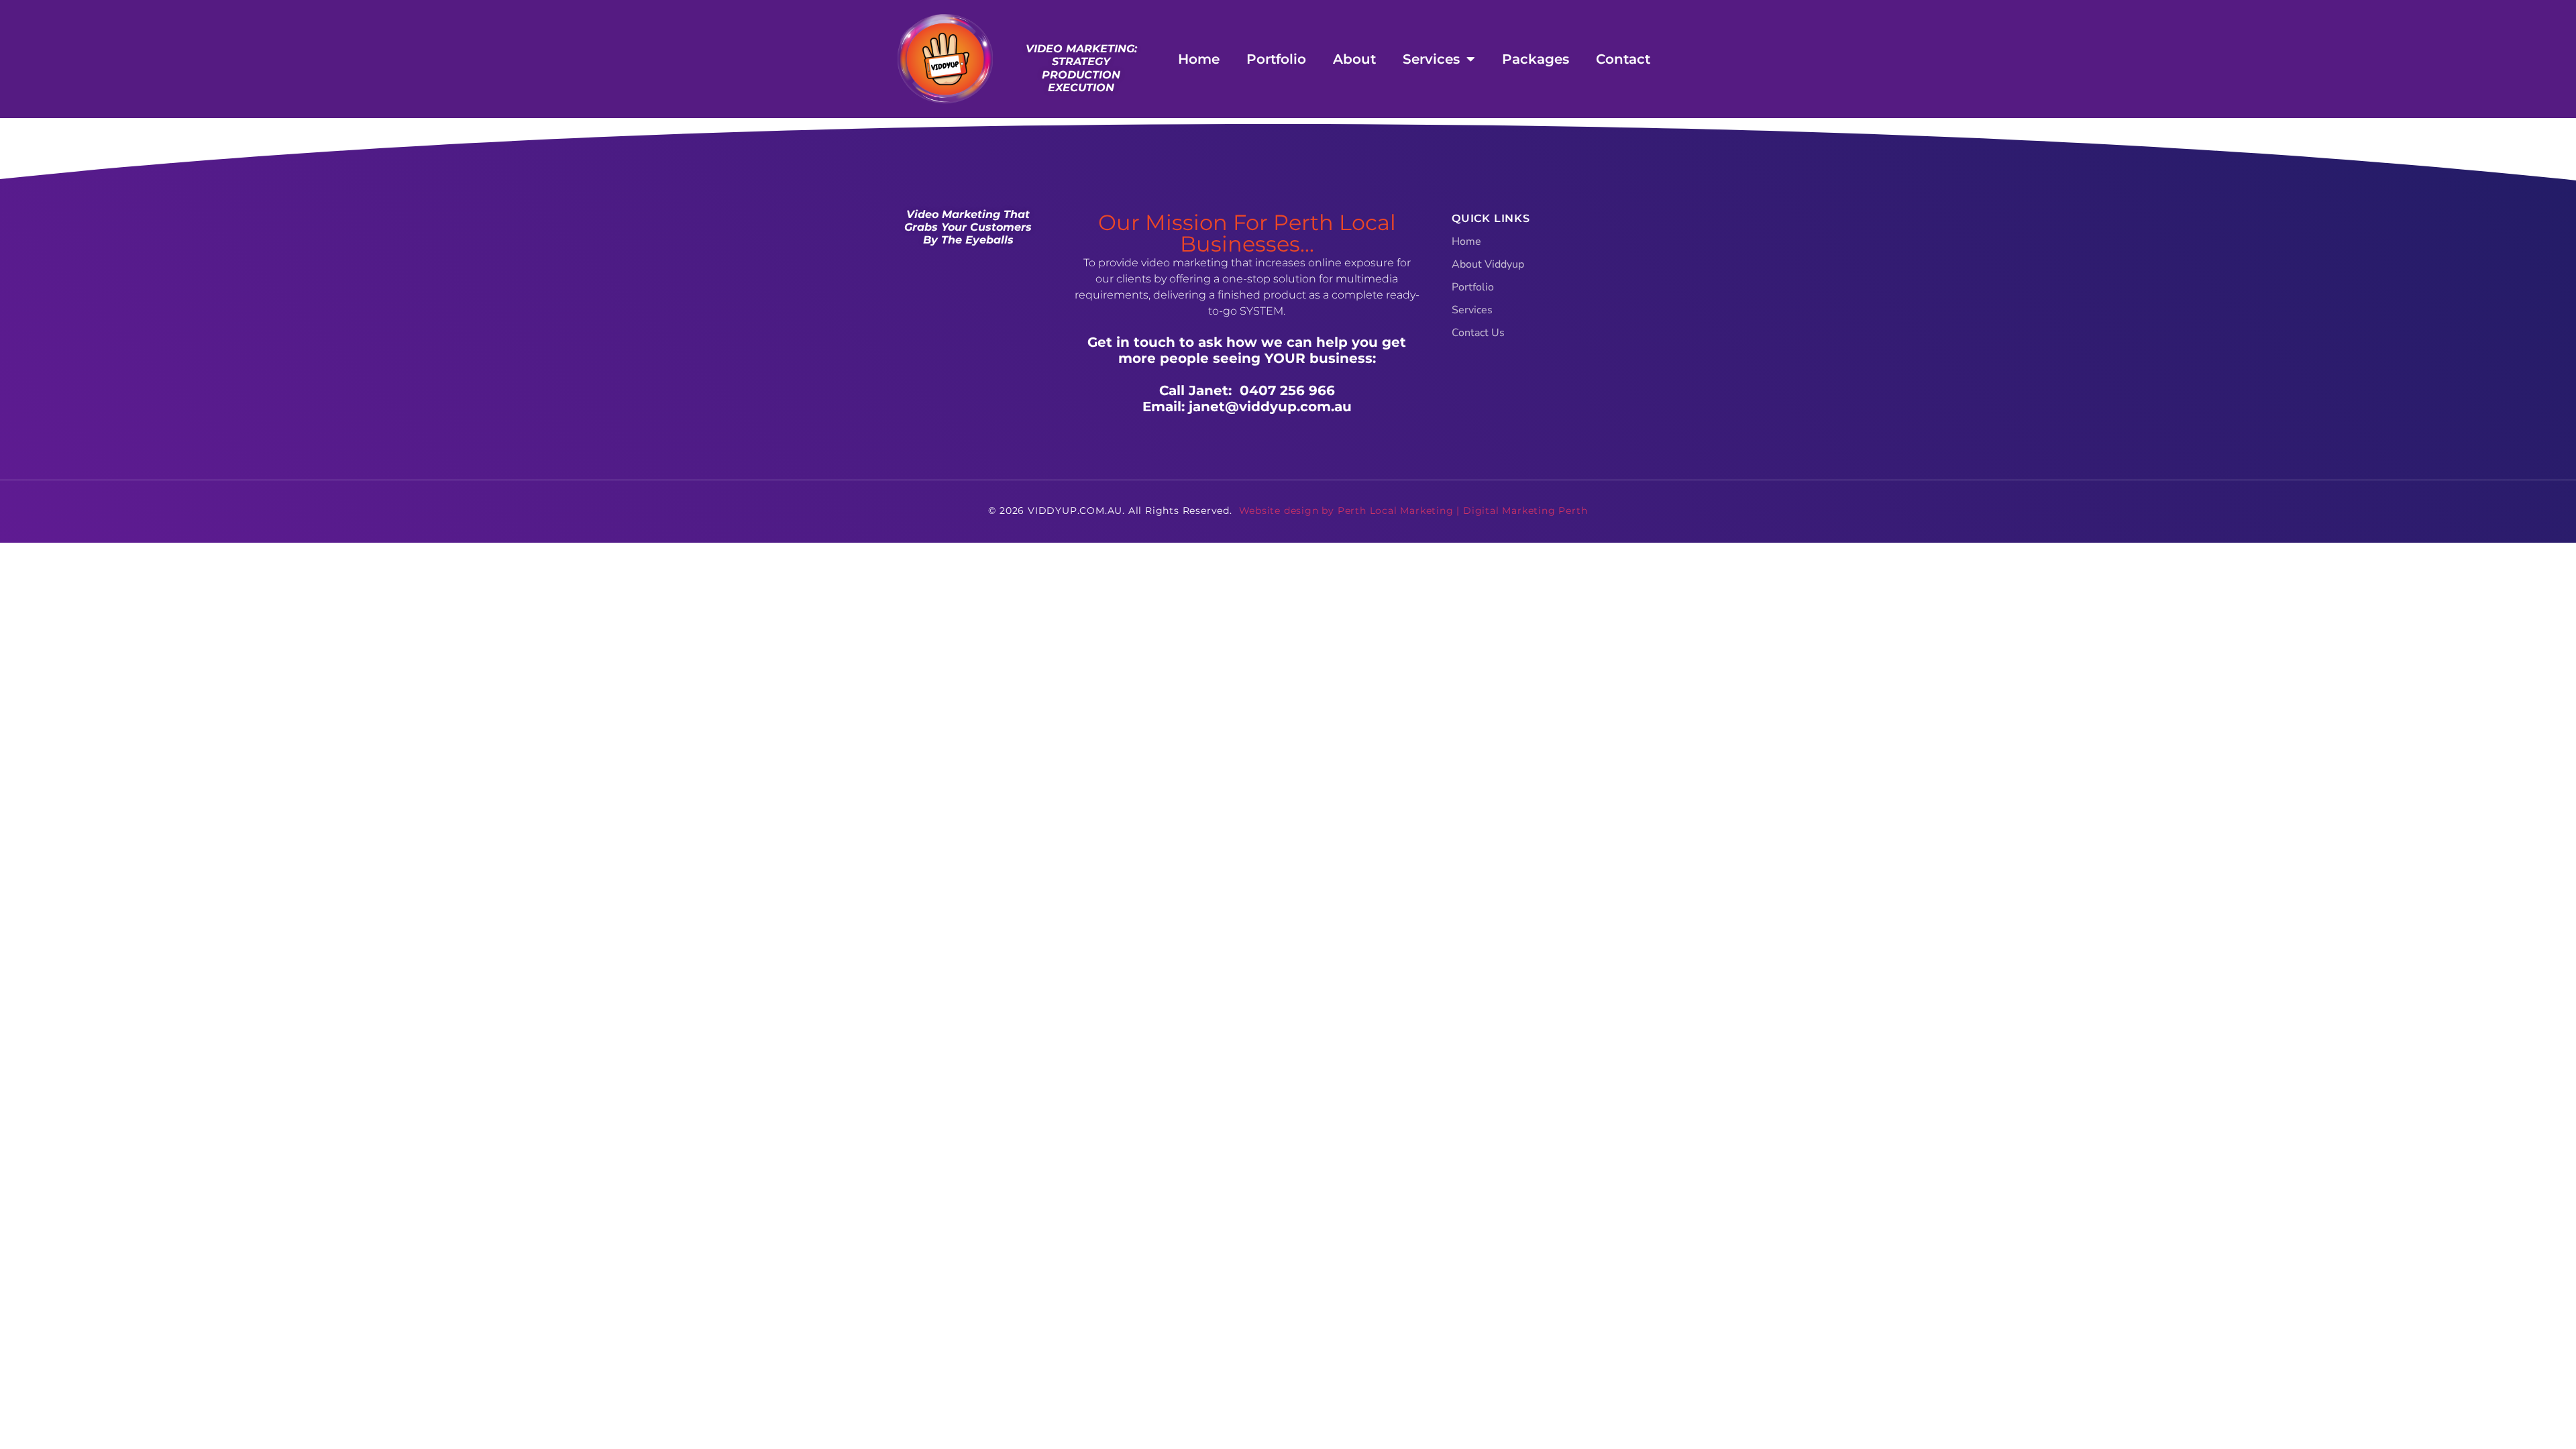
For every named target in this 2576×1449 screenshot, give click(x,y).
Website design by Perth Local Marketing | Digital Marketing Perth (1413, 511)
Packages (1536, 59)
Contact (1623, 59)
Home (1199, 59)
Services (1431, 59)
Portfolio (1276, 59)
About (1354, 59)
